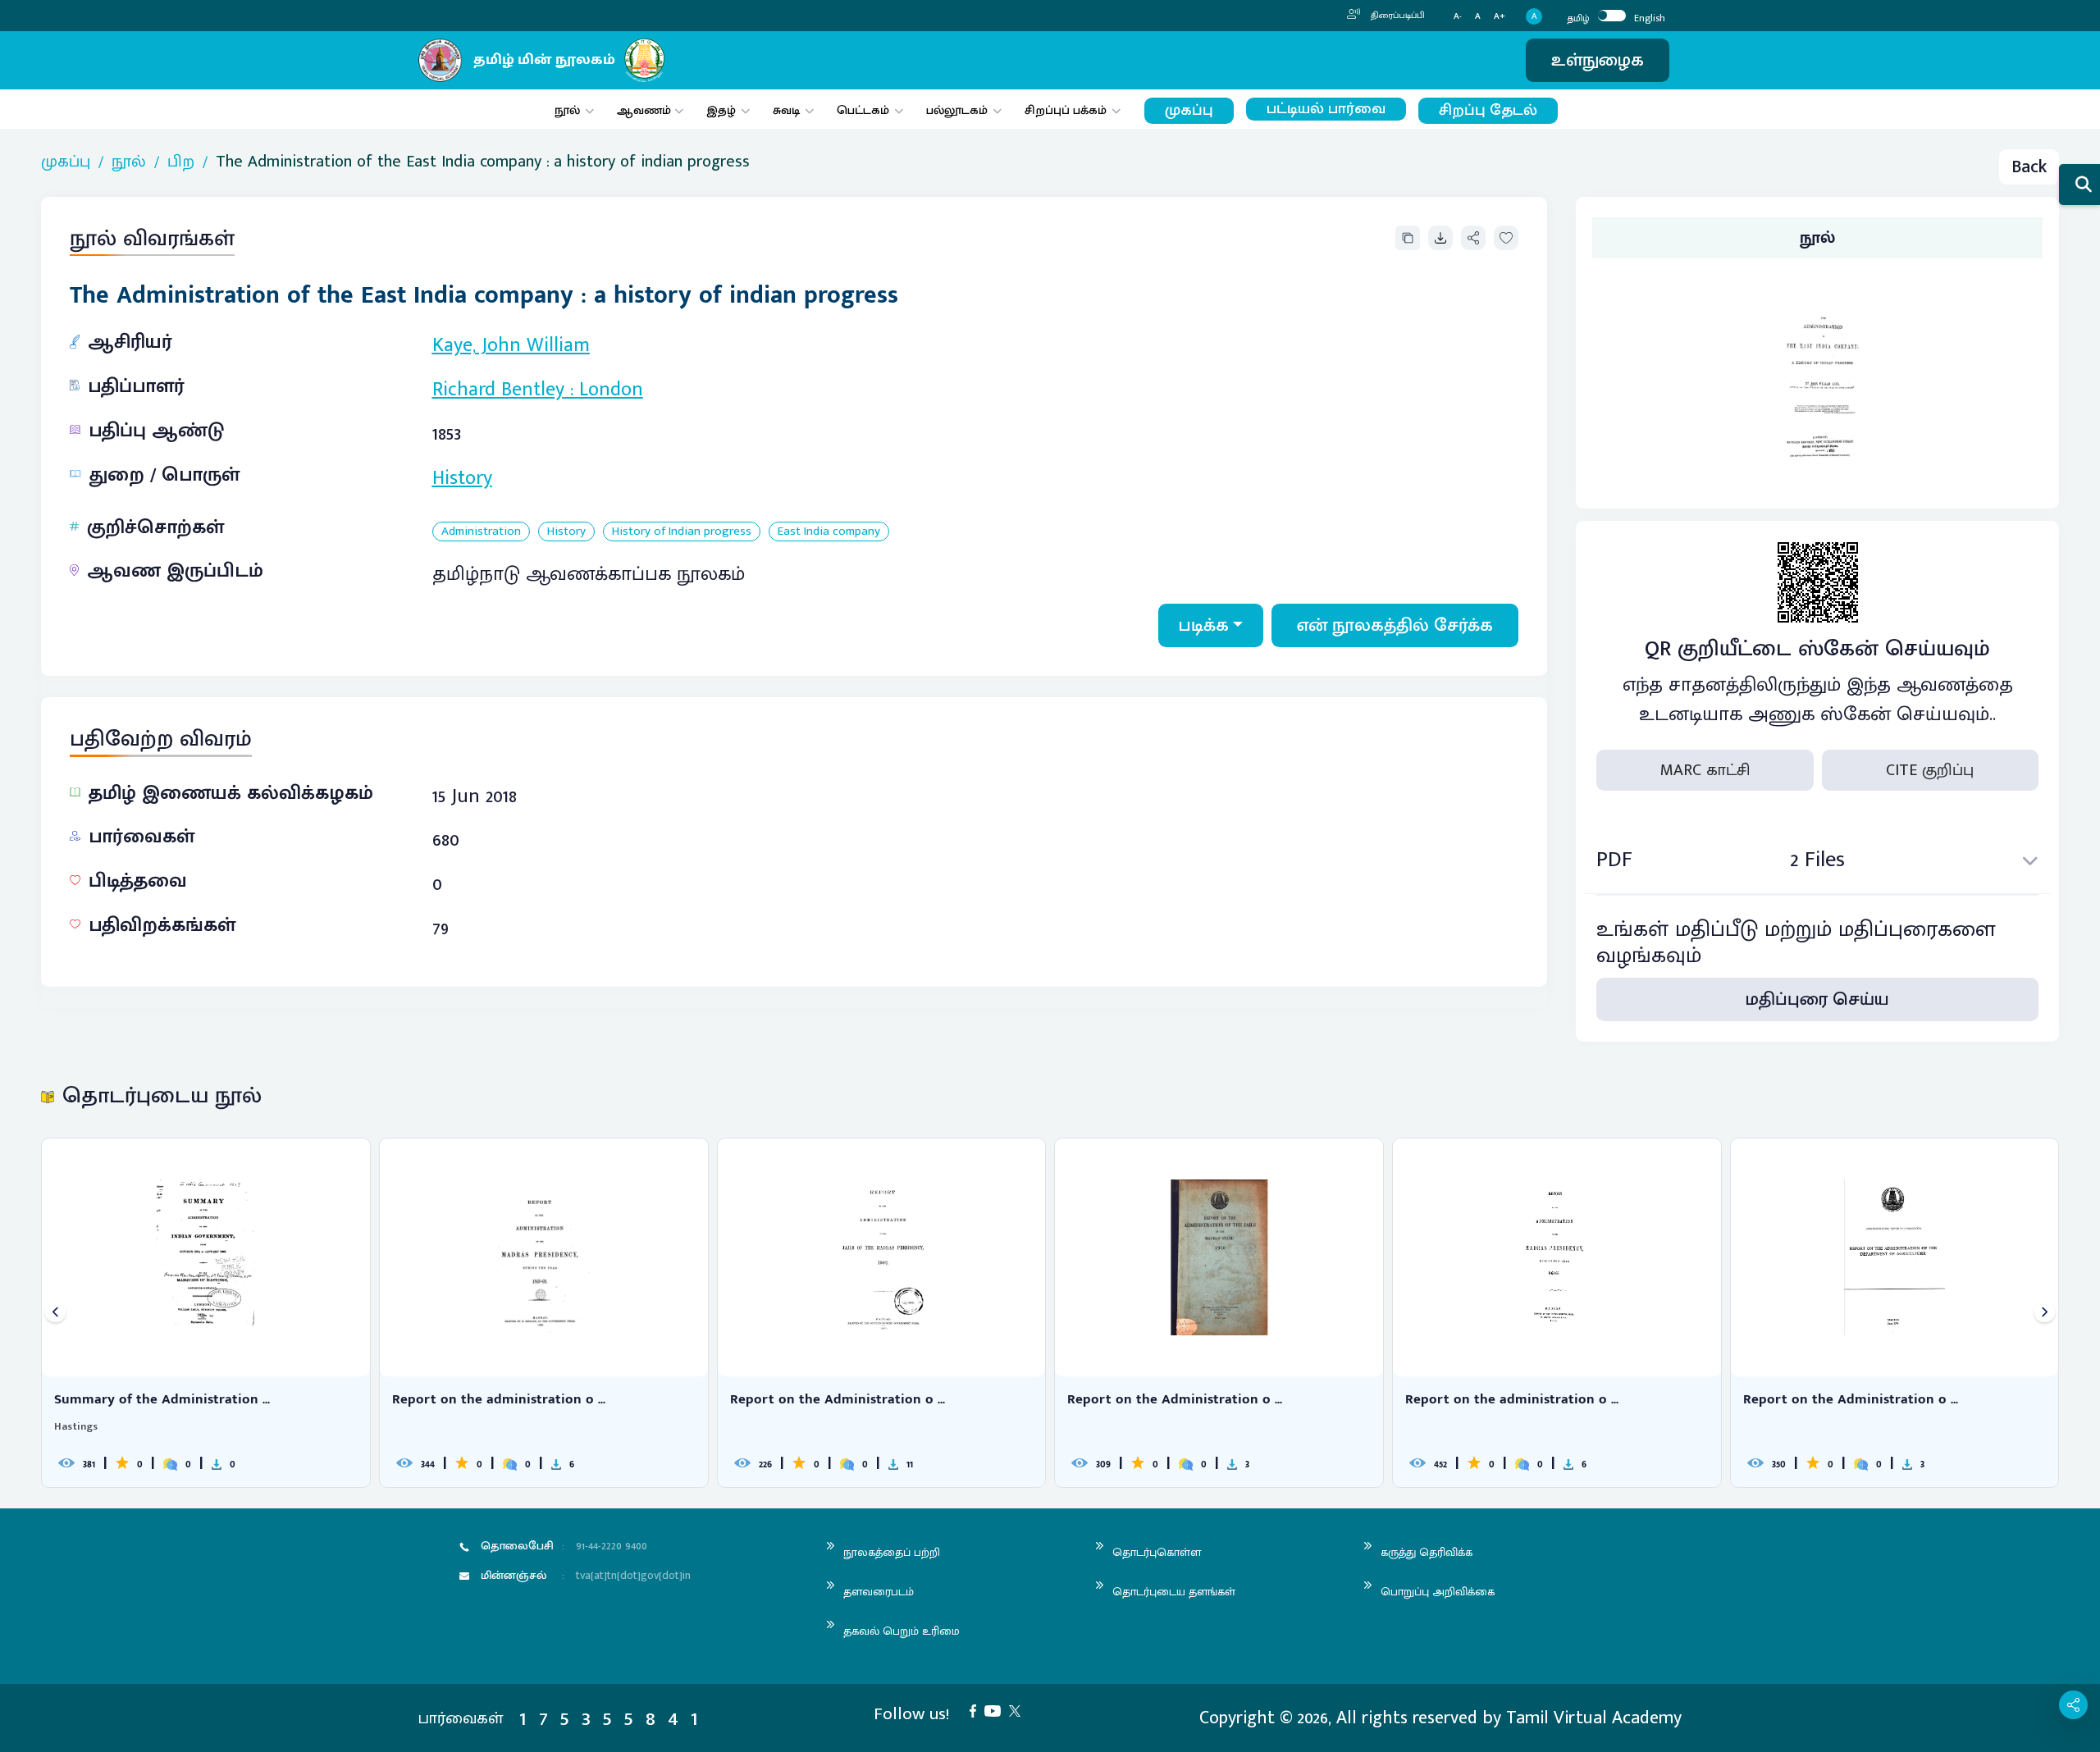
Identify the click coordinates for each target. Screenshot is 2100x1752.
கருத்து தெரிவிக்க (1427, 1552)
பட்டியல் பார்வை (1326, 109)
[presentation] (55, 1313)
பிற (181, 162)
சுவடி (786, 110)
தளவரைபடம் (879, 1592)
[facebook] (977, 1710)
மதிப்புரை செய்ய (1817, 999)
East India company (829, 532)
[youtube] (997, 1710)
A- (1458, 17)
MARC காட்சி (1705, 770)
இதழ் (721, 110)
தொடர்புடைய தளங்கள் (1174, 1592)
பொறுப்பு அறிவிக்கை (1438, 1592)
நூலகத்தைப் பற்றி (892, 1552)
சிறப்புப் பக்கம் (1066, 110)
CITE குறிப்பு (1930, 770)
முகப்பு (1189, 110)
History (462, 478)
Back (2029, 167)
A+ (1500, 17)
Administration (481, 532)
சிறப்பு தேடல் (1488, 110)
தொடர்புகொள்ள (1157, 1552)
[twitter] (1019, 1710)
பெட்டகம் (863, 110)
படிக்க (1204, 625)
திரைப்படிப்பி (1397, 16)
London (611, 390)
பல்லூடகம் (957, 110)
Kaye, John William (511, 345)
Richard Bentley (498, 390)
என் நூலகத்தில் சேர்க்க (1395, 625)
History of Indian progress (682, 532)
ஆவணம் (646, 110)
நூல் (567, 110)
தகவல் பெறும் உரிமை (902, 1631)
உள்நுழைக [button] (1598, 60)
